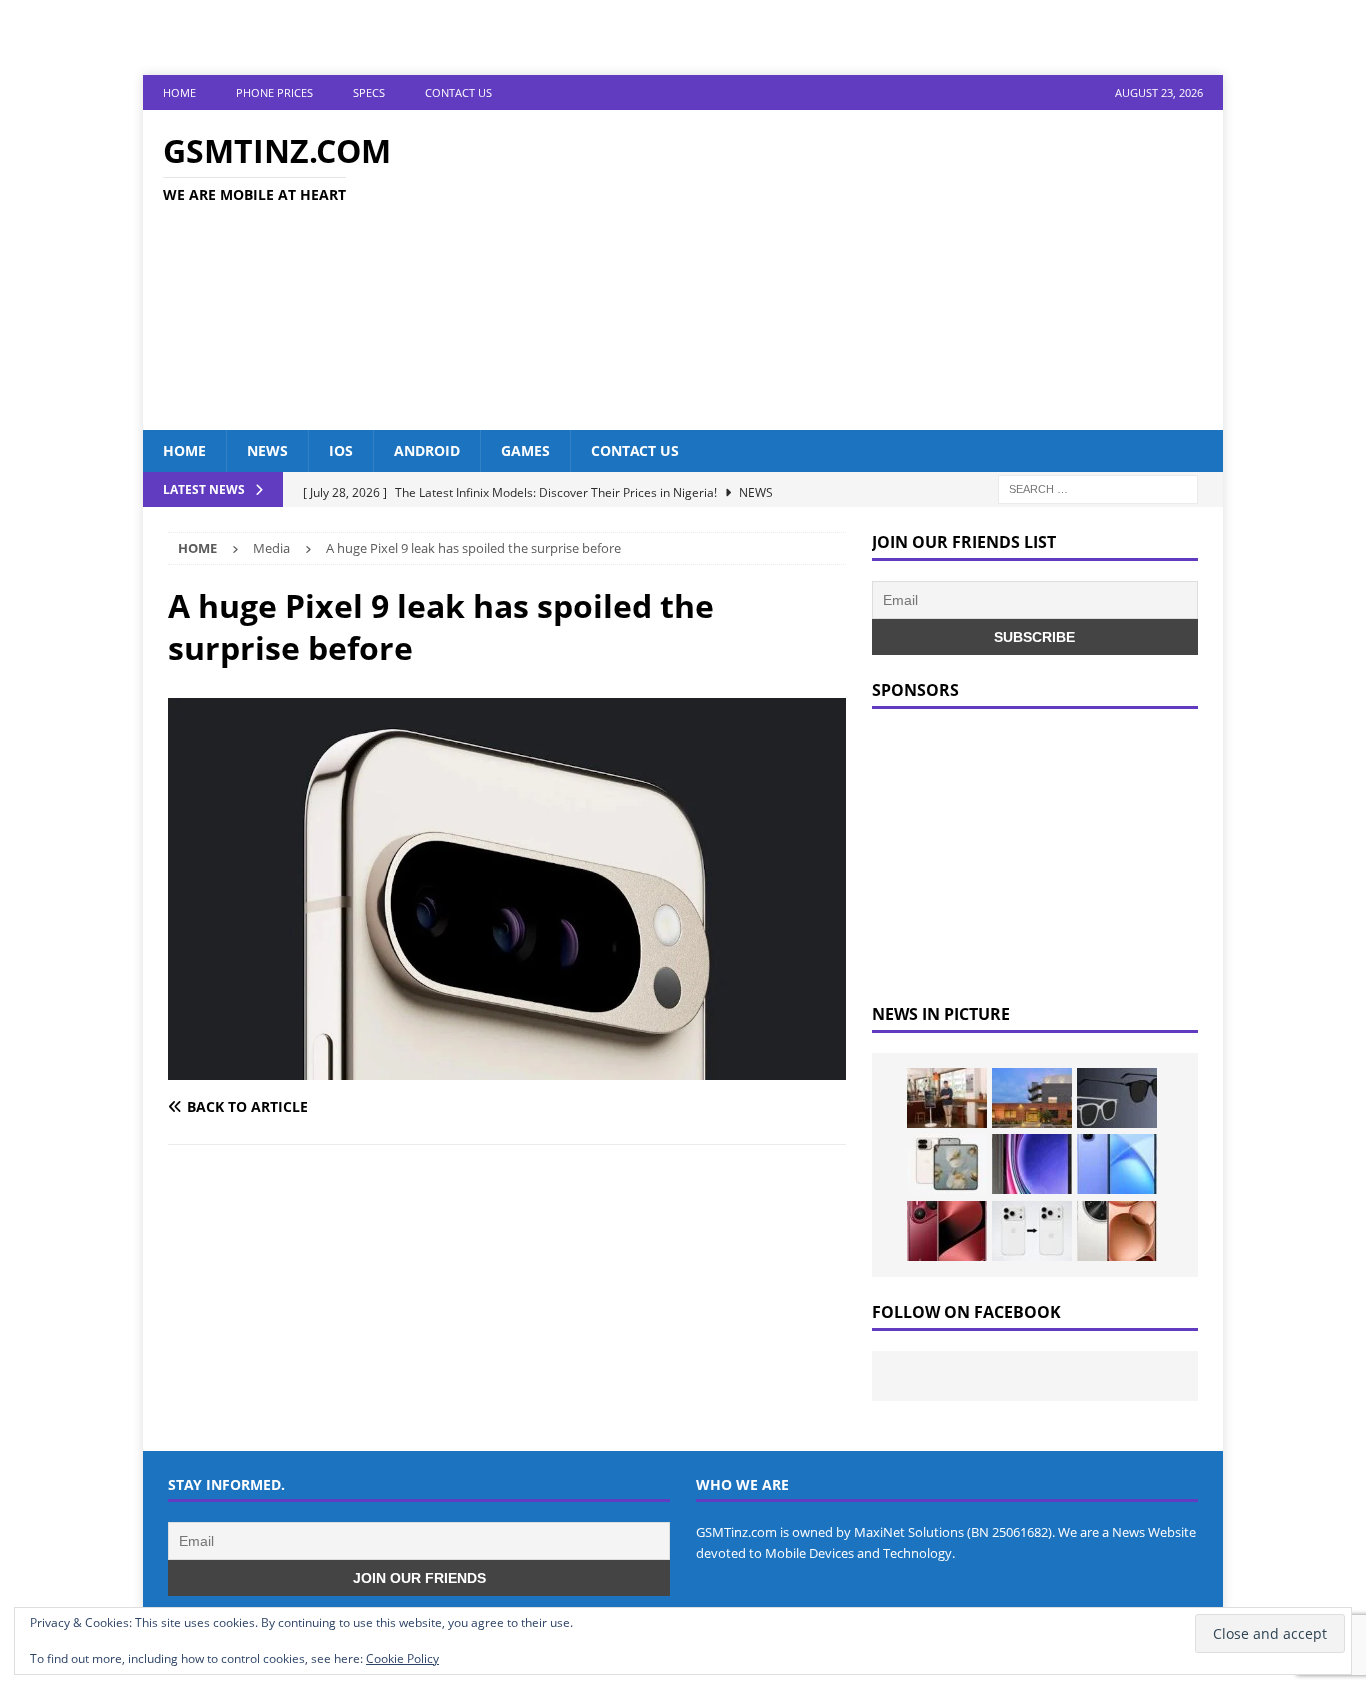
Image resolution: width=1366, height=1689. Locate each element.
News (267, 450)
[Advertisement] (857, 270)
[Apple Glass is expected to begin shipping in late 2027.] (1117, 1098)
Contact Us (458, 92)
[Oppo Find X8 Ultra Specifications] (1117, 1231)
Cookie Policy (402, 1658)
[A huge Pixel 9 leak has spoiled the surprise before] (507, 1068)
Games (525, 450)
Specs (369, 92)
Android (427, 450)
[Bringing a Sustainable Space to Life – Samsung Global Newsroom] (947, 1098)
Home (179, 92)
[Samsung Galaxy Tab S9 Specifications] (1032, 1164)
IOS (341, 450)
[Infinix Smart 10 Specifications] (1117, 1164)
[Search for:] (1098, 488)
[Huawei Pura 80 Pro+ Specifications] (947, 1231)
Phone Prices (274, 92)
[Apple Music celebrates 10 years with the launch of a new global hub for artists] (1032, 1098)
